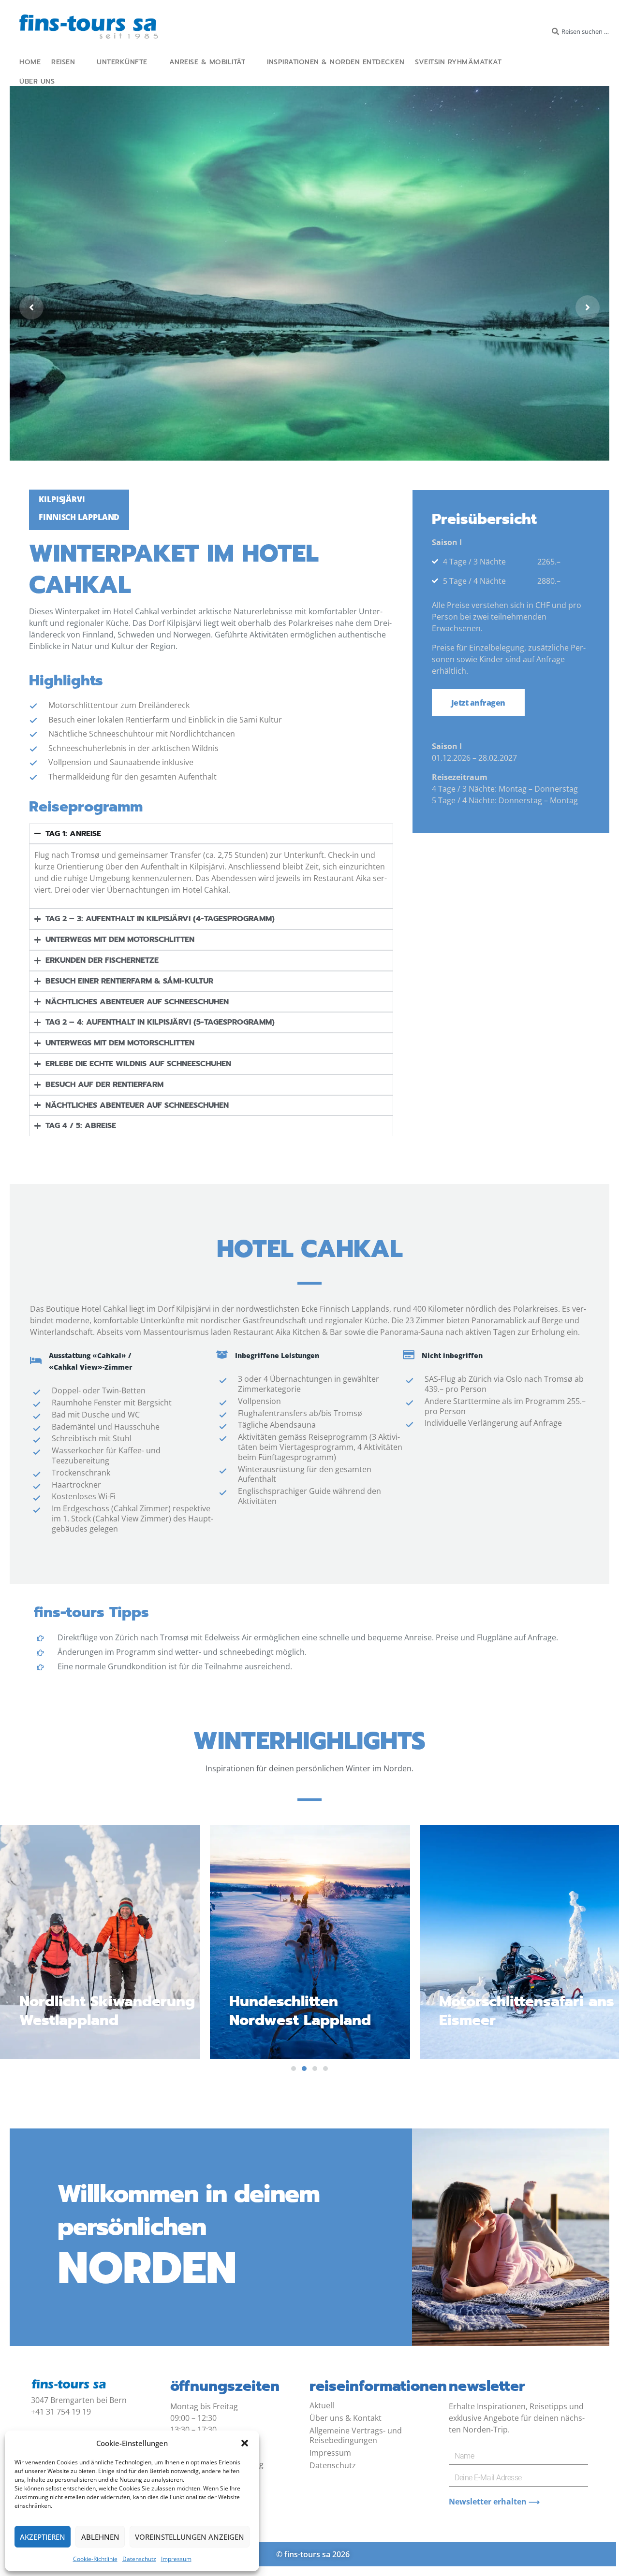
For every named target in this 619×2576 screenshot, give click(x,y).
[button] (245, 2443)
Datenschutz (139, 2559)
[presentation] (294, 2069)
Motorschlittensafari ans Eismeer (317, 2011)
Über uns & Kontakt (346, 2418)
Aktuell (322, 2405)
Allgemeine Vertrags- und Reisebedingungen (356, 2435)
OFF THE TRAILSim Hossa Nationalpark (521, 2011)
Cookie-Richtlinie (95, 2559)
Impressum (176, 2559)
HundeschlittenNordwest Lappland (90, 2011)
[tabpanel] (310, 1942)
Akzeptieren (43, 2537)
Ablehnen (100, 2537)
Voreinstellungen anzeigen (190, 2537)
